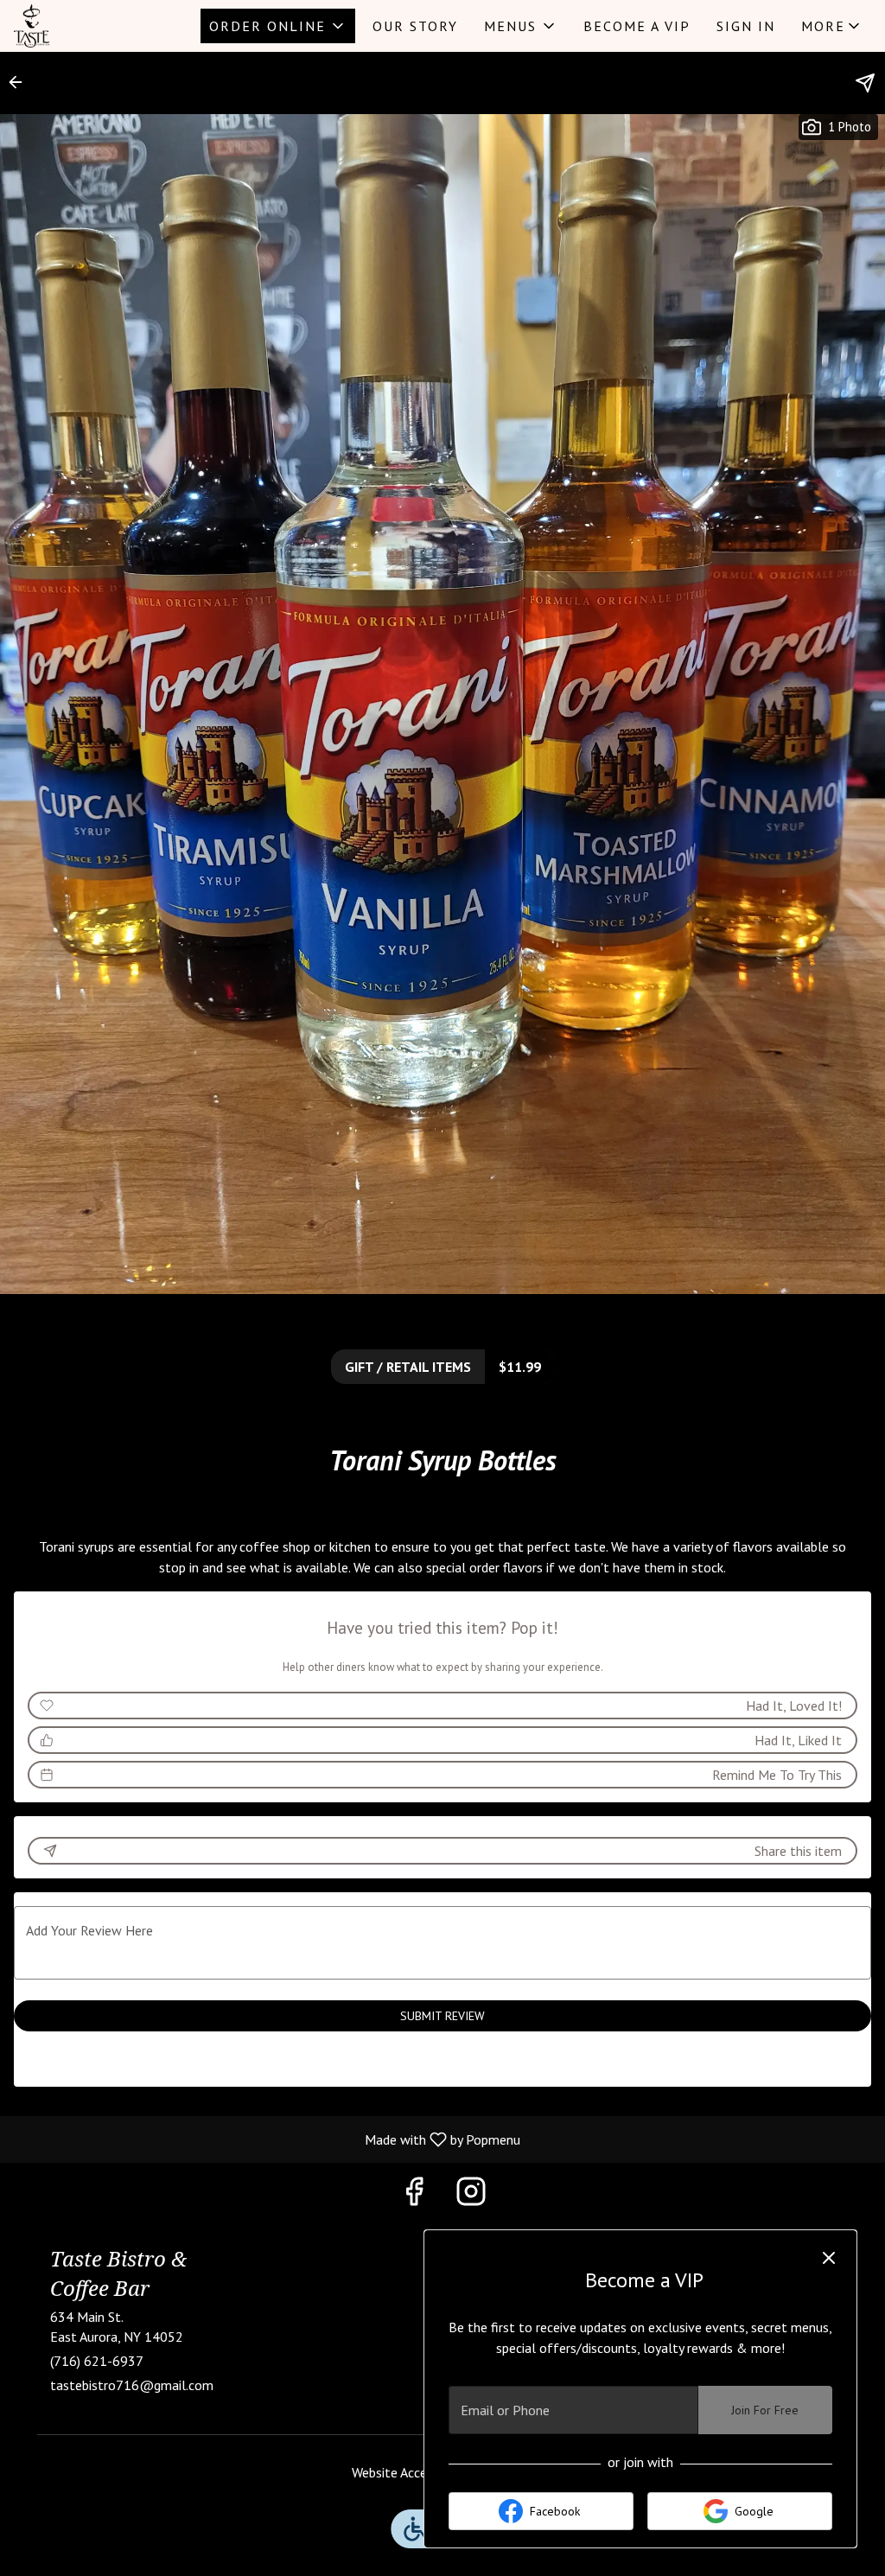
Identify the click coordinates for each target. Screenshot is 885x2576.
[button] (278, 26)
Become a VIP (637, 26)
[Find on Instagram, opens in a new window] (471, 2195)
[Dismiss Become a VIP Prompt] (829, 2258)
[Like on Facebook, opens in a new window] (414, 2195)
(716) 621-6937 (97, 2361)
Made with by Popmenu (267, 2139)
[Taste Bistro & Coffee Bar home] (92, 26)
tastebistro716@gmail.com (132, 2385)
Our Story (415, 26)
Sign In (746, 26)
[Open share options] (865, 83)
